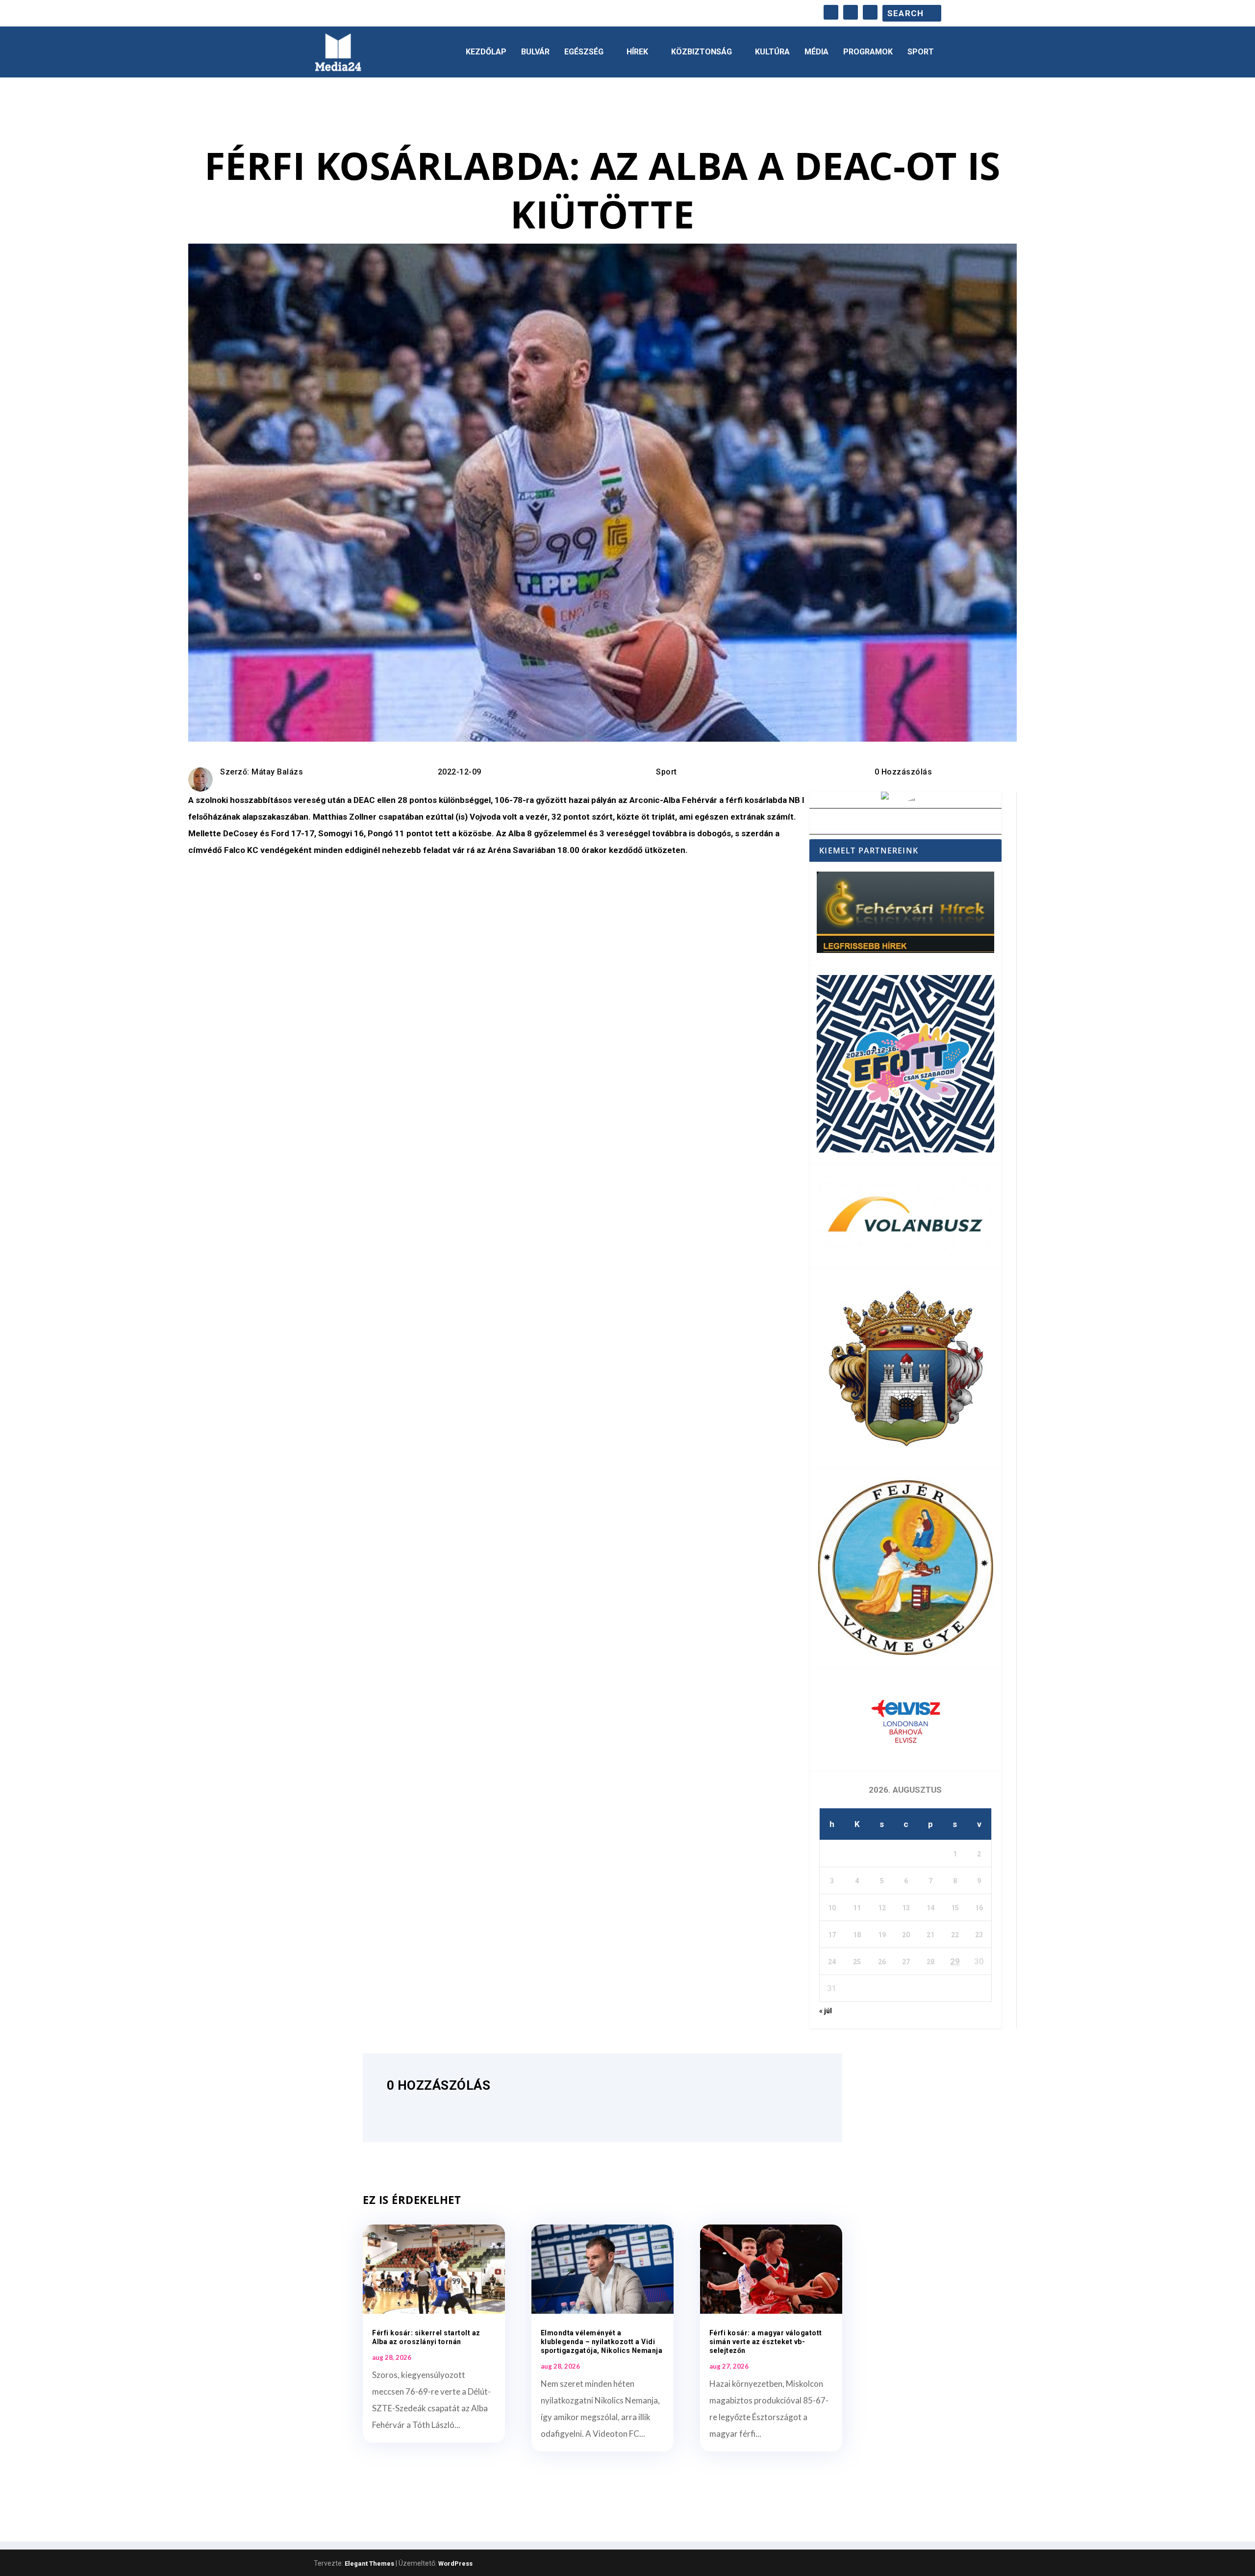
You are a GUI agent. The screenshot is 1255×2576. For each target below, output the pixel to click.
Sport (921, 52)
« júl (826, 2011)
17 (832, 1935)
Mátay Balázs (277, 772)
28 (930, 1962)
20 (906, 1935)
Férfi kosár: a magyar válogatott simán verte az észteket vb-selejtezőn (766, 2342)
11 (857, 1908)
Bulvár (535, 52)
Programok (868, 52)
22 (955, 1935)
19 (882, 1935)
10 (832, 1908)
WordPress (455, 2563)
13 (906, 1908)
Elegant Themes (369, 2563)
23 (979, 1935)
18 (857, 1935)
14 (930, 1908)
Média (816, 52)
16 (979, 1908)
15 (955, 1908)
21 (930, 1935)
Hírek (637, 52)
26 (882, 1962)
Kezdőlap (486, 52)
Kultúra (772, 52)
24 (832, 1962)
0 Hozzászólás (904, 772)
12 (882, 1908)
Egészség (584, 52)
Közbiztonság (702, 52)
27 (906, 1962)
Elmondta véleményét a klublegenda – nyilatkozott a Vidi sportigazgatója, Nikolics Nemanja (602, 2342)
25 (857, 1962)
